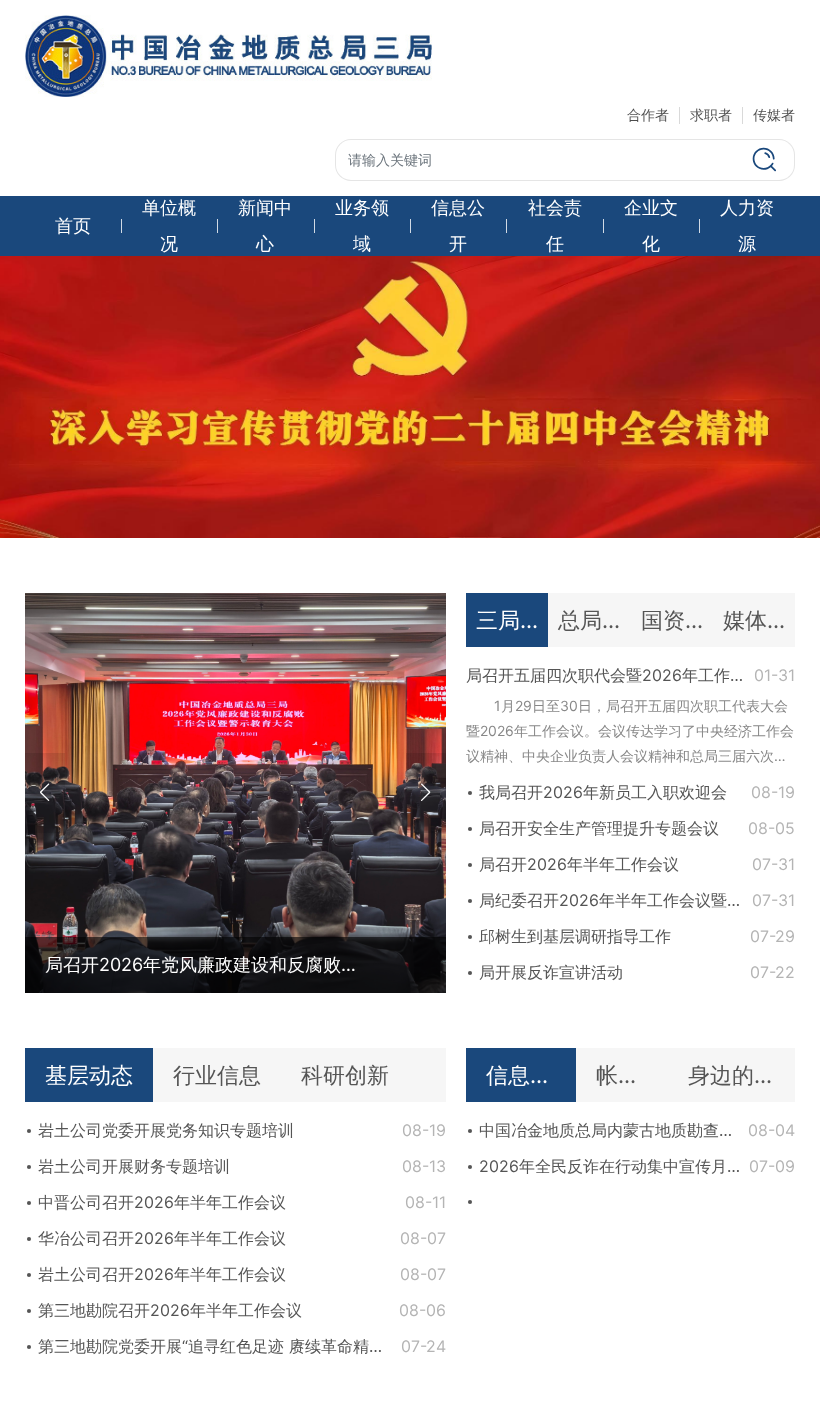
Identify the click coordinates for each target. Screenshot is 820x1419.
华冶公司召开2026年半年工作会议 (162, 1238)
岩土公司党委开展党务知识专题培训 (166, 1130)
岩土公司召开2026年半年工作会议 (162, 1274)
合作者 (648, 114)
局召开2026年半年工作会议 (579, 864)
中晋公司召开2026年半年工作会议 (162, 1202)
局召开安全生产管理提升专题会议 (599, 828)
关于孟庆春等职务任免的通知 (583, 1310)
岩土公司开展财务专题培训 (134, 1166)
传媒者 (774, 114)
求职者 (711, 114)
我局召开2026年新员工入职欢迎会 (603, 792)
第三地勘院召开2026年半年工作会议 (170, 1310)
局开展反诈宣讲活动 (551, 972)
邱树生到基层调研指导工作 (575, 936)
